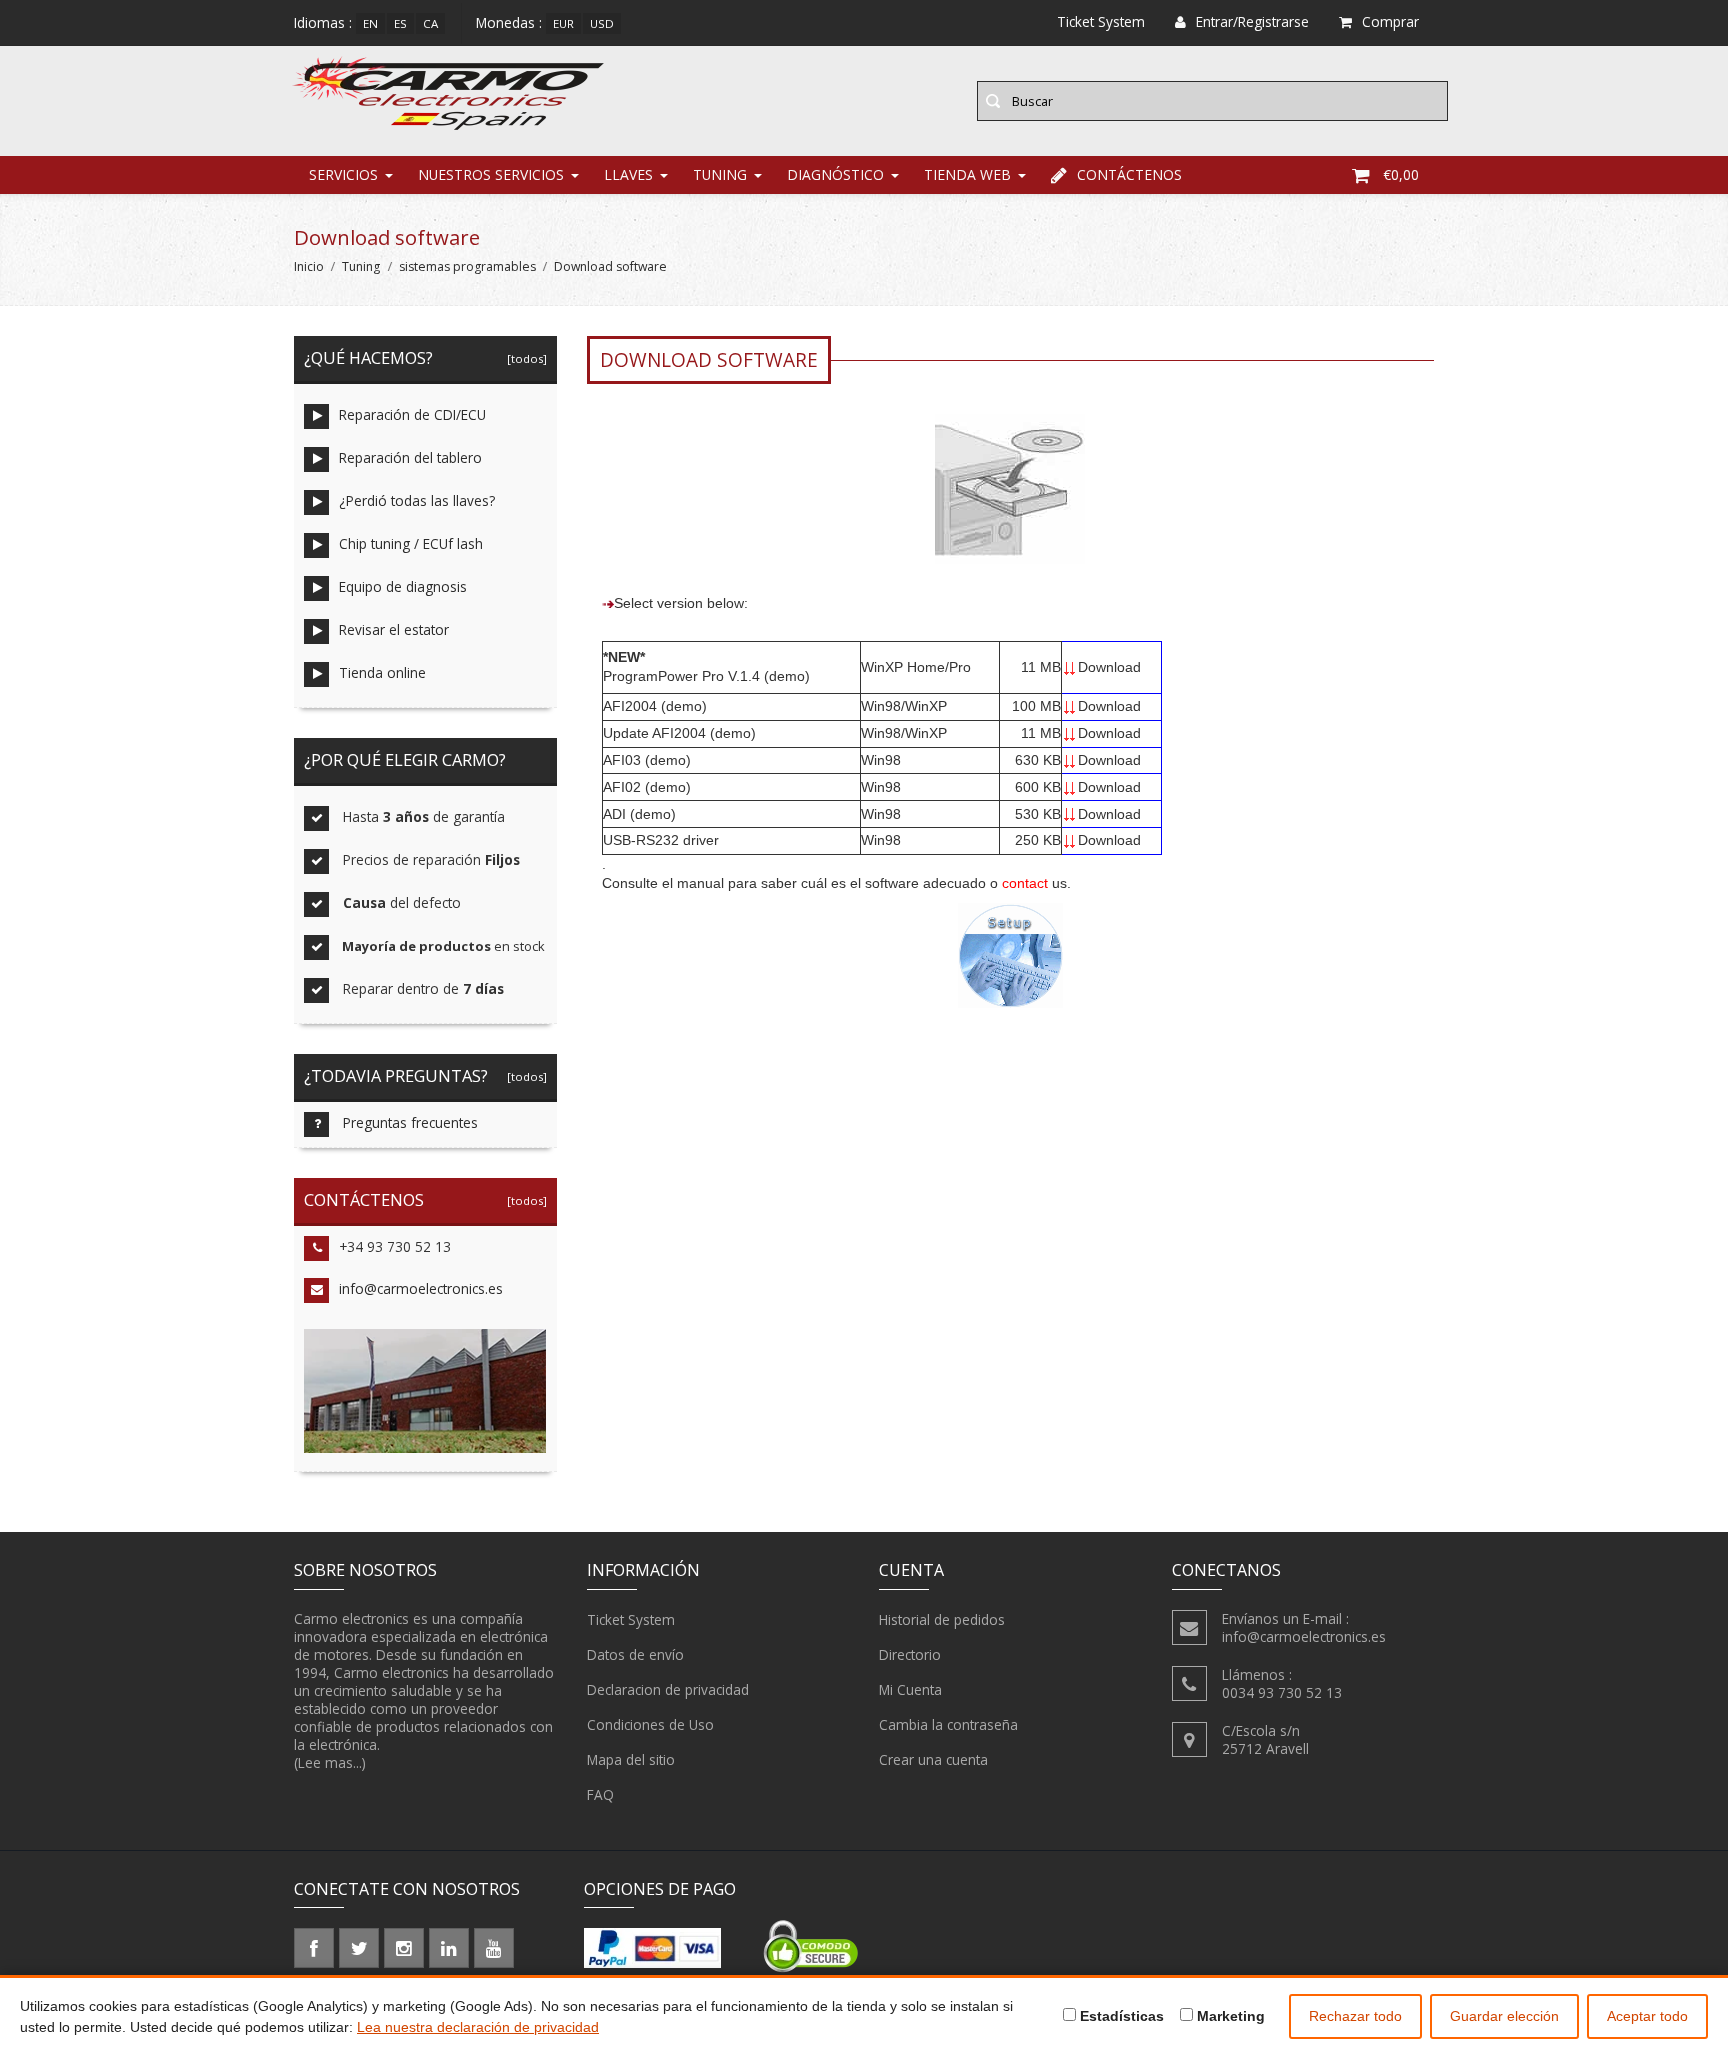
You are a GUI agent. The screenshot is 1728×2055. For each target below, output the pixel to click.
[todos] (524, 358)
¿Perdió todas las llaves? (417, 500)
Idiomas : (323, 22)
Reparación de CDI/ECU (412, 414)
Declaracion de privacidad (668, 1689)
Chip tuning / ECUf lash (411, 543)
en (370, 23)
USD (602, 23)
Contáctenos (1129, 174)
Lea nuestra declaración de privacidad (478, 2027)
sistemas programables (467, 266)
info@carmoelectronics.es (421, 1288)
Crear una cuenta (933, 1759)
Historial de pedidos (942, 1619)
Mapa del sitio (631, 1759)
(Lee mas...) (330, 1762)
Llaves (628, 174)
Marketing (1229, 2016)
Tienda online (382, 672)
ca (430, 23)
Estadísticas (1120, 2016)
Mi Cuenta (910, 1689)
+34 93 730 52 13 (395, 1246)
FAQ (600, 1794)
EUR (563, 23)
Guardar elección (1504, 2016)
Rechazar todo (1355, 2016)
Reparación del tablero (410, 457)
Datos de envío (635, 1654)
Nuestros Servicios (491, 174)
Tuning (720, 174)
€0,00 (1401, 174)
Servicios (343, 174)
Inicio (309, 266)
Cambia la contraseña (948, 1724)
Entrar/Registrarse (1252, 21)
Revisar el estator (394, 629)
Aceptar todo (1647, 2016)
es (400, 23)
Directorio (910, 1654)
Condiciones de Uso (650, 1724)
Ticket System (631, 1619)
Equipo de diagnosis (403, 586)
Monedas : (509, 22)
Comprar (1390, 21)
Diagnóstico (835, 174)
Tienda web (967, 174)
